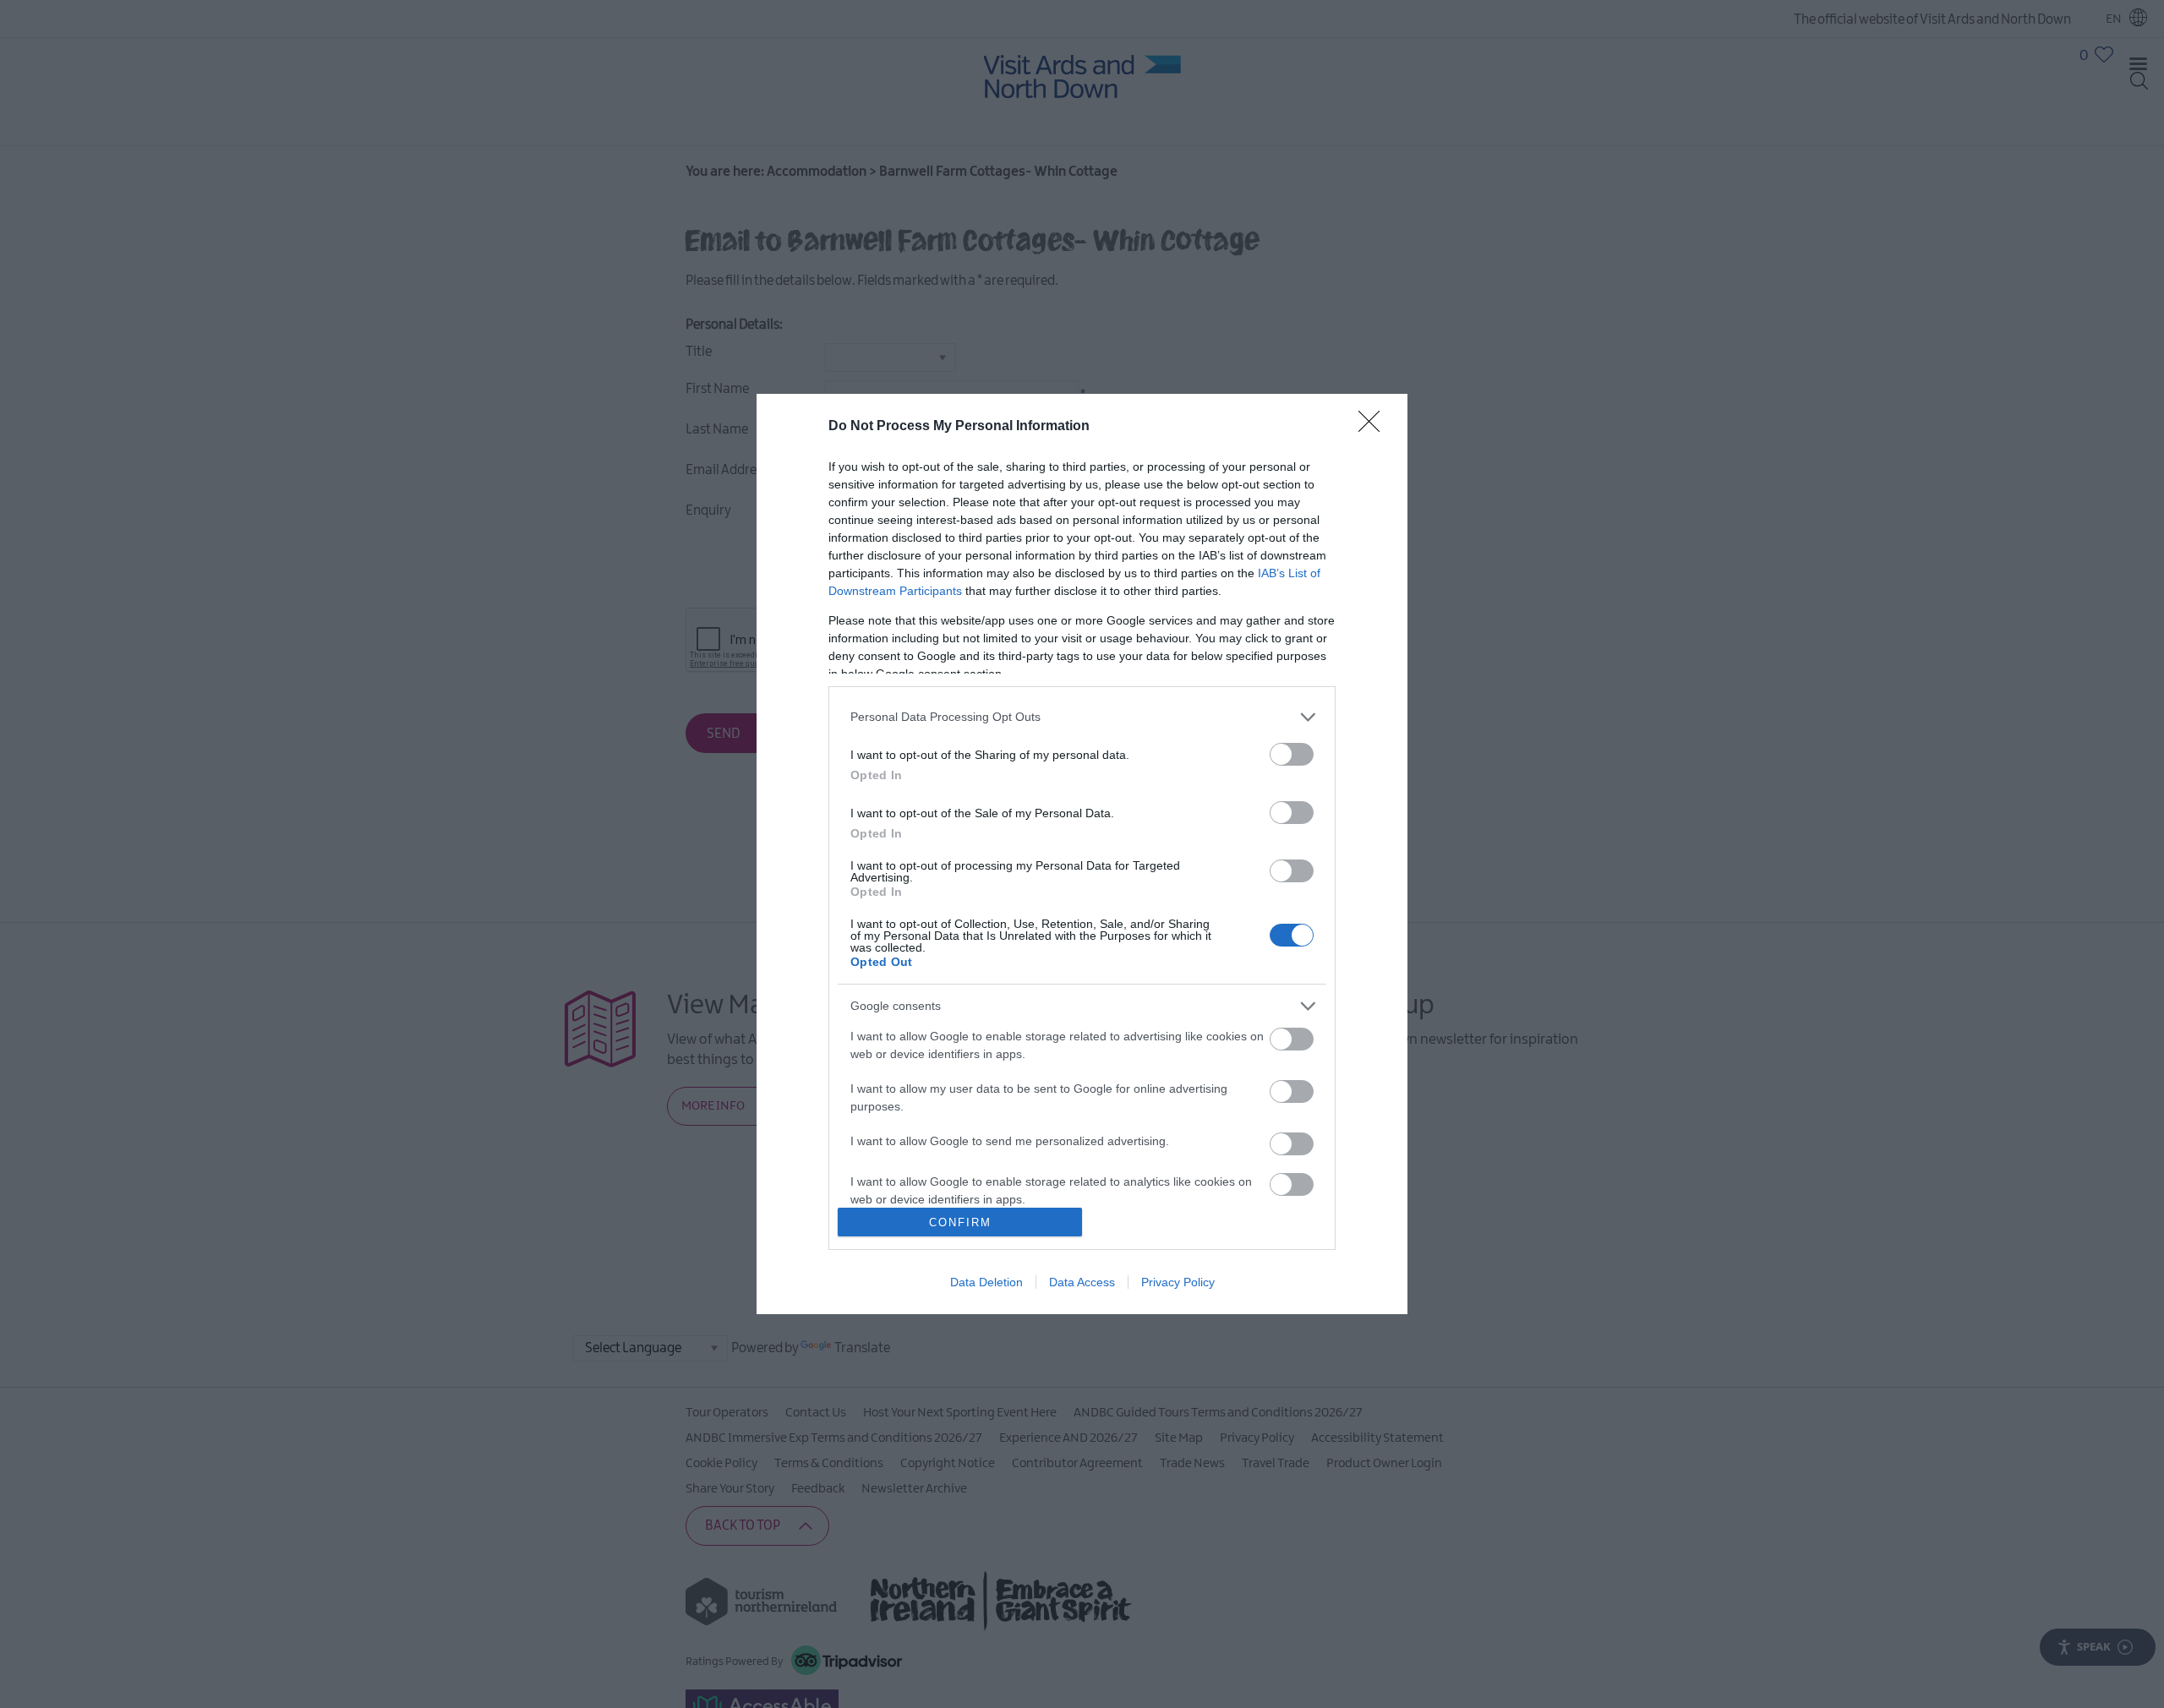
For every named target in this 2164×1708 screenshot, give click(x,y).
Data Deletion (986, 1282)
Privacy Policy (1178, 1282)
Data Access (1082, 1282)
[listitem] (1082, 717)
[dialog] (1082, 854)
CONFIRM (960, 1222)
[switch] (1292, 754)
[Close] (1374, 427)
